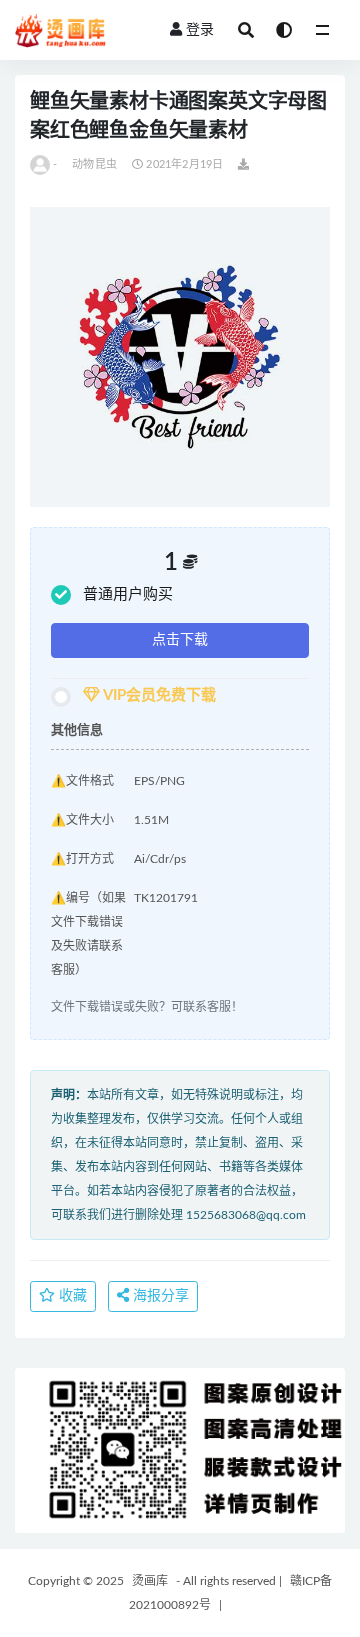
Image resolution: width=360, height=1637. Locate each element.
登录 (200, 30)
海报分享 (159, 1296)
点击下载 (180, 640)
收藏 (71, 1296)
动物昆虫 (94, 164)
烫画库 (150, 1581)
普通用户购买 (128, 594)
